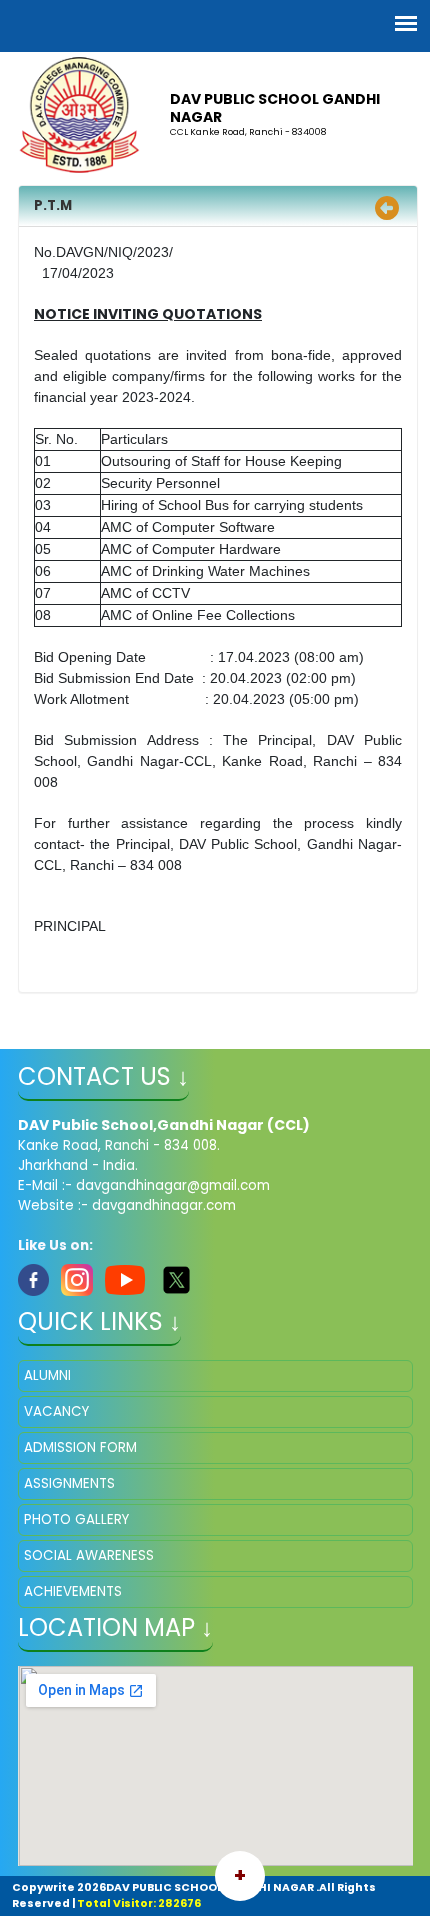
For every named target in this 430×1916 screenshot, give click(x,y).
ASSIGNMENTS (69, 1483)
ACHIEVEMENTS (73, 1591)
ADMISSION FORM (80, 1447)
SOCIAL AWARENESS (89, 1555)
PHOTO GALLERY (76, 1519)
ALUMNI (47, 1375)
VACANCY (56, 1411)
